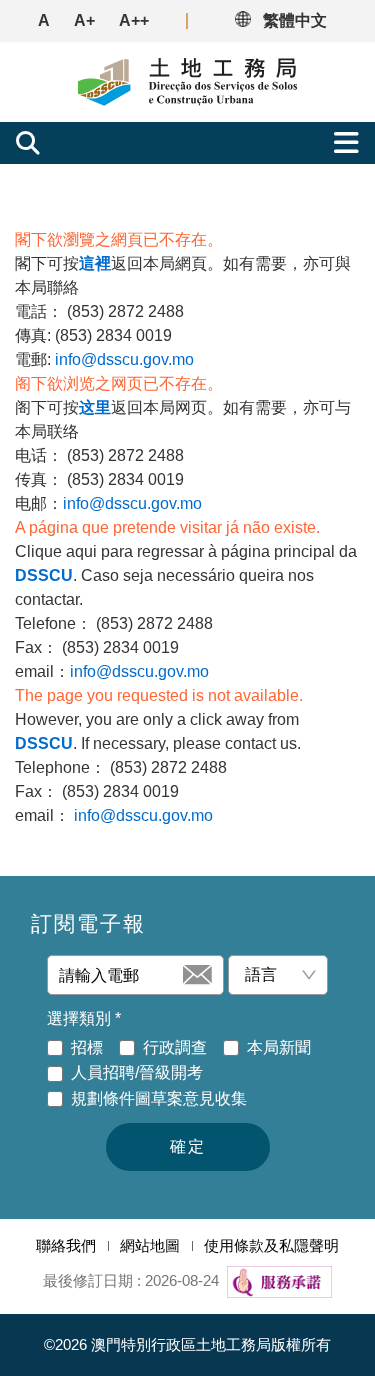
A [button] (44, 20)
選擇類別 (84, 1018)
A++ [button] (134, 20)
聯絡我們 (66, 1245)
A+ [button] (84, 20)
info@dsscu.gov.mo (124, 359)
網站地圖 (150, 1245)
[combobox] (270, 975)
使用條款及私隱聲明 (271, 1245)
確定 (188, 1146)
